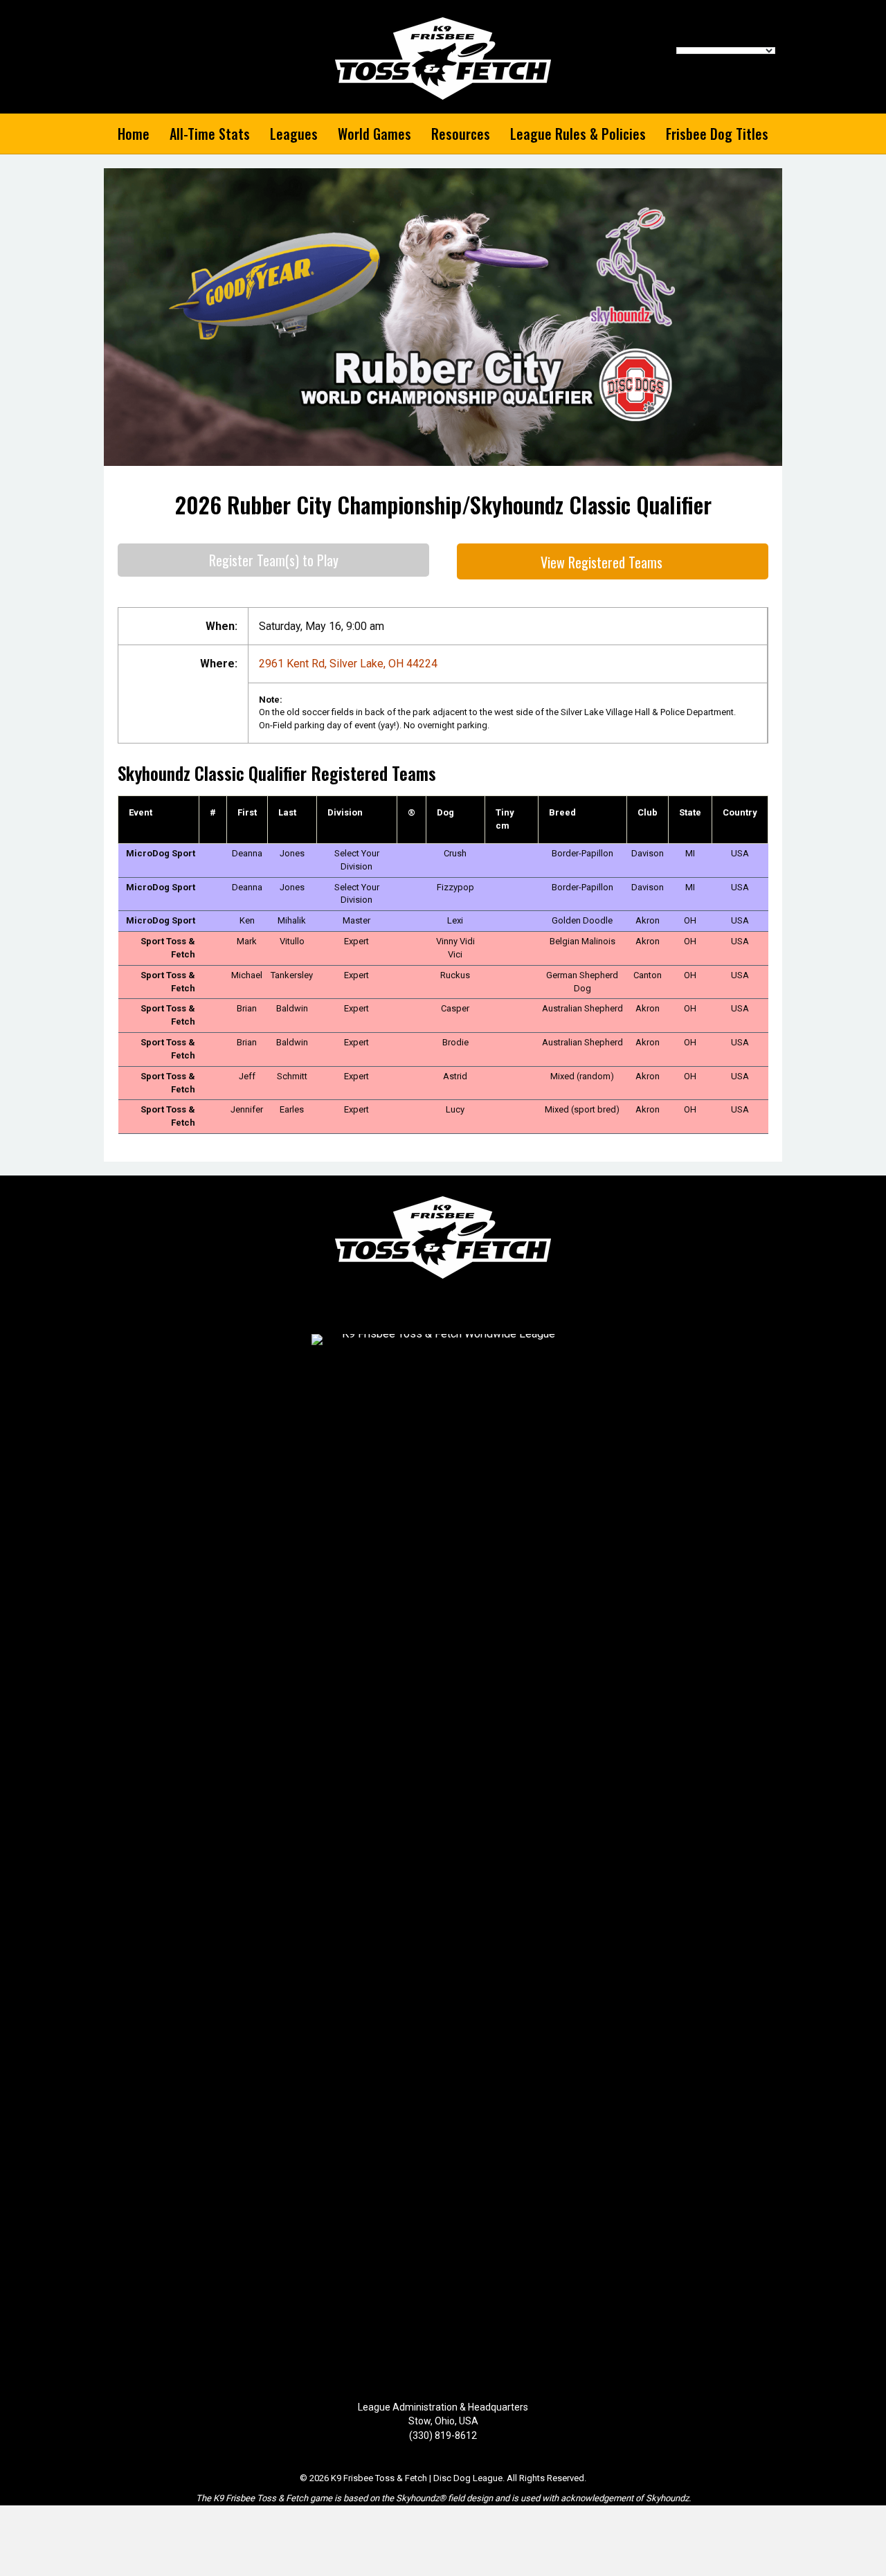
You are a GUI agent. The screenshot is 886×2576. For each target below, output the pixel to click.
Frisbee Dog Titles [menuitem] (717, 134)
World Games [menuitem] (374, 134)
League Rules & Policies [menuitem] (578, 134)
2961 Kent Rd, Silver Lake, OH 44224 (348, 664)
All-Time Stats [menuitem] (210, 134)
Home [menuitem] (134, 134)
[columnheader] (159, 820)
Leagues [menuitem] (294, 134)
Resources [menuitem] (461, 134)
